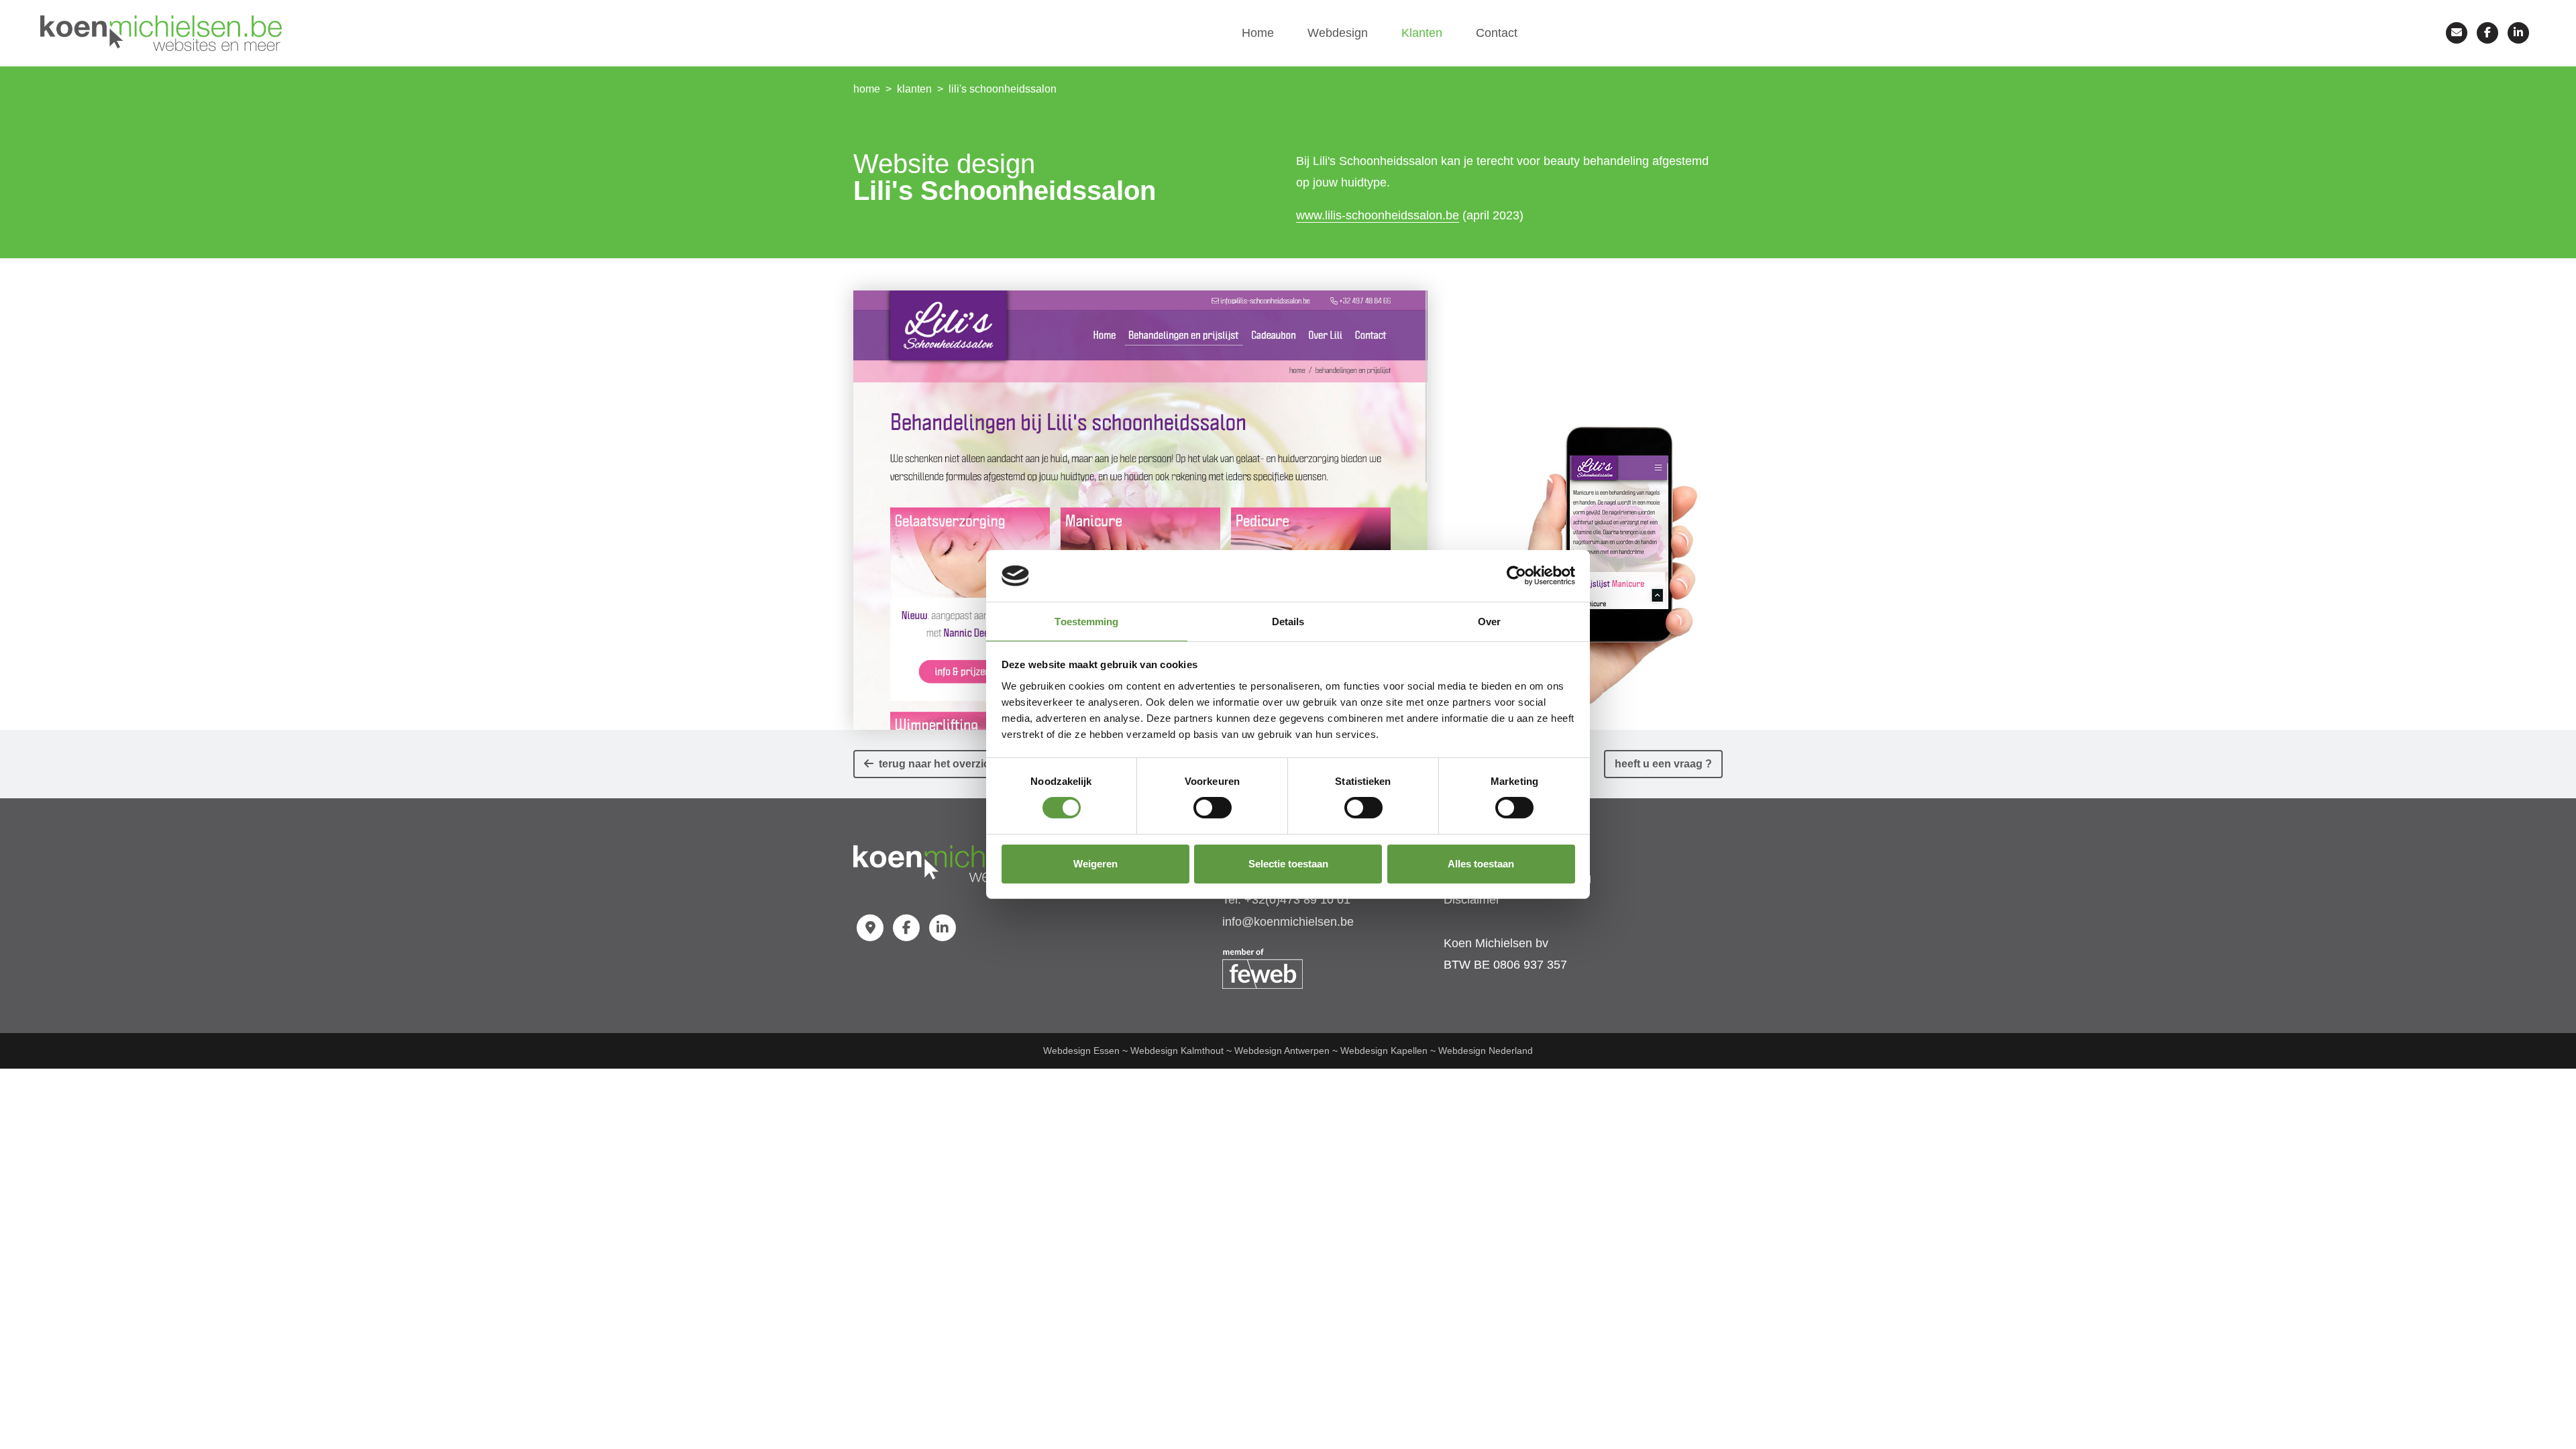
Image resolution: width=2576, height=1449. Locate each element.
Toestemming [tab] (1086, 622)
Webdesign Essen (1081, 1051)
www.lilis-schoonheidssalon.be (1378, 215)
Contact (1497, 33)
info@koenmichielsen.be (1288, 922)
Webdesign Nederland (1486, 1051)
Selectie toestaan (1288, 864)
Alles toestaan (1481, 864)
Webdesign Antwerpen (1282, 1051)
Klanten (1422, 33)
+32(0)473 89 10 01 (1297, 900)
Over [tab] (1489, 622)
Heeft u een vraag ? (1663, 764)
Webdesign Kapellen (1384, 1051)
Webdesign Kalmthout (1177, 1051)
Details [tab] (1288, 622)
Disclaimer (1472, 900)
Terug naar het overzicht (936, 764)
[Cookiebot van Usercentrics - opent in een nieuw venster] (1516, 576)
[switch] (1213, 808)
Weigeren (1095, 864)
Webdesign (1338, 33)
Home (1258, 33)
